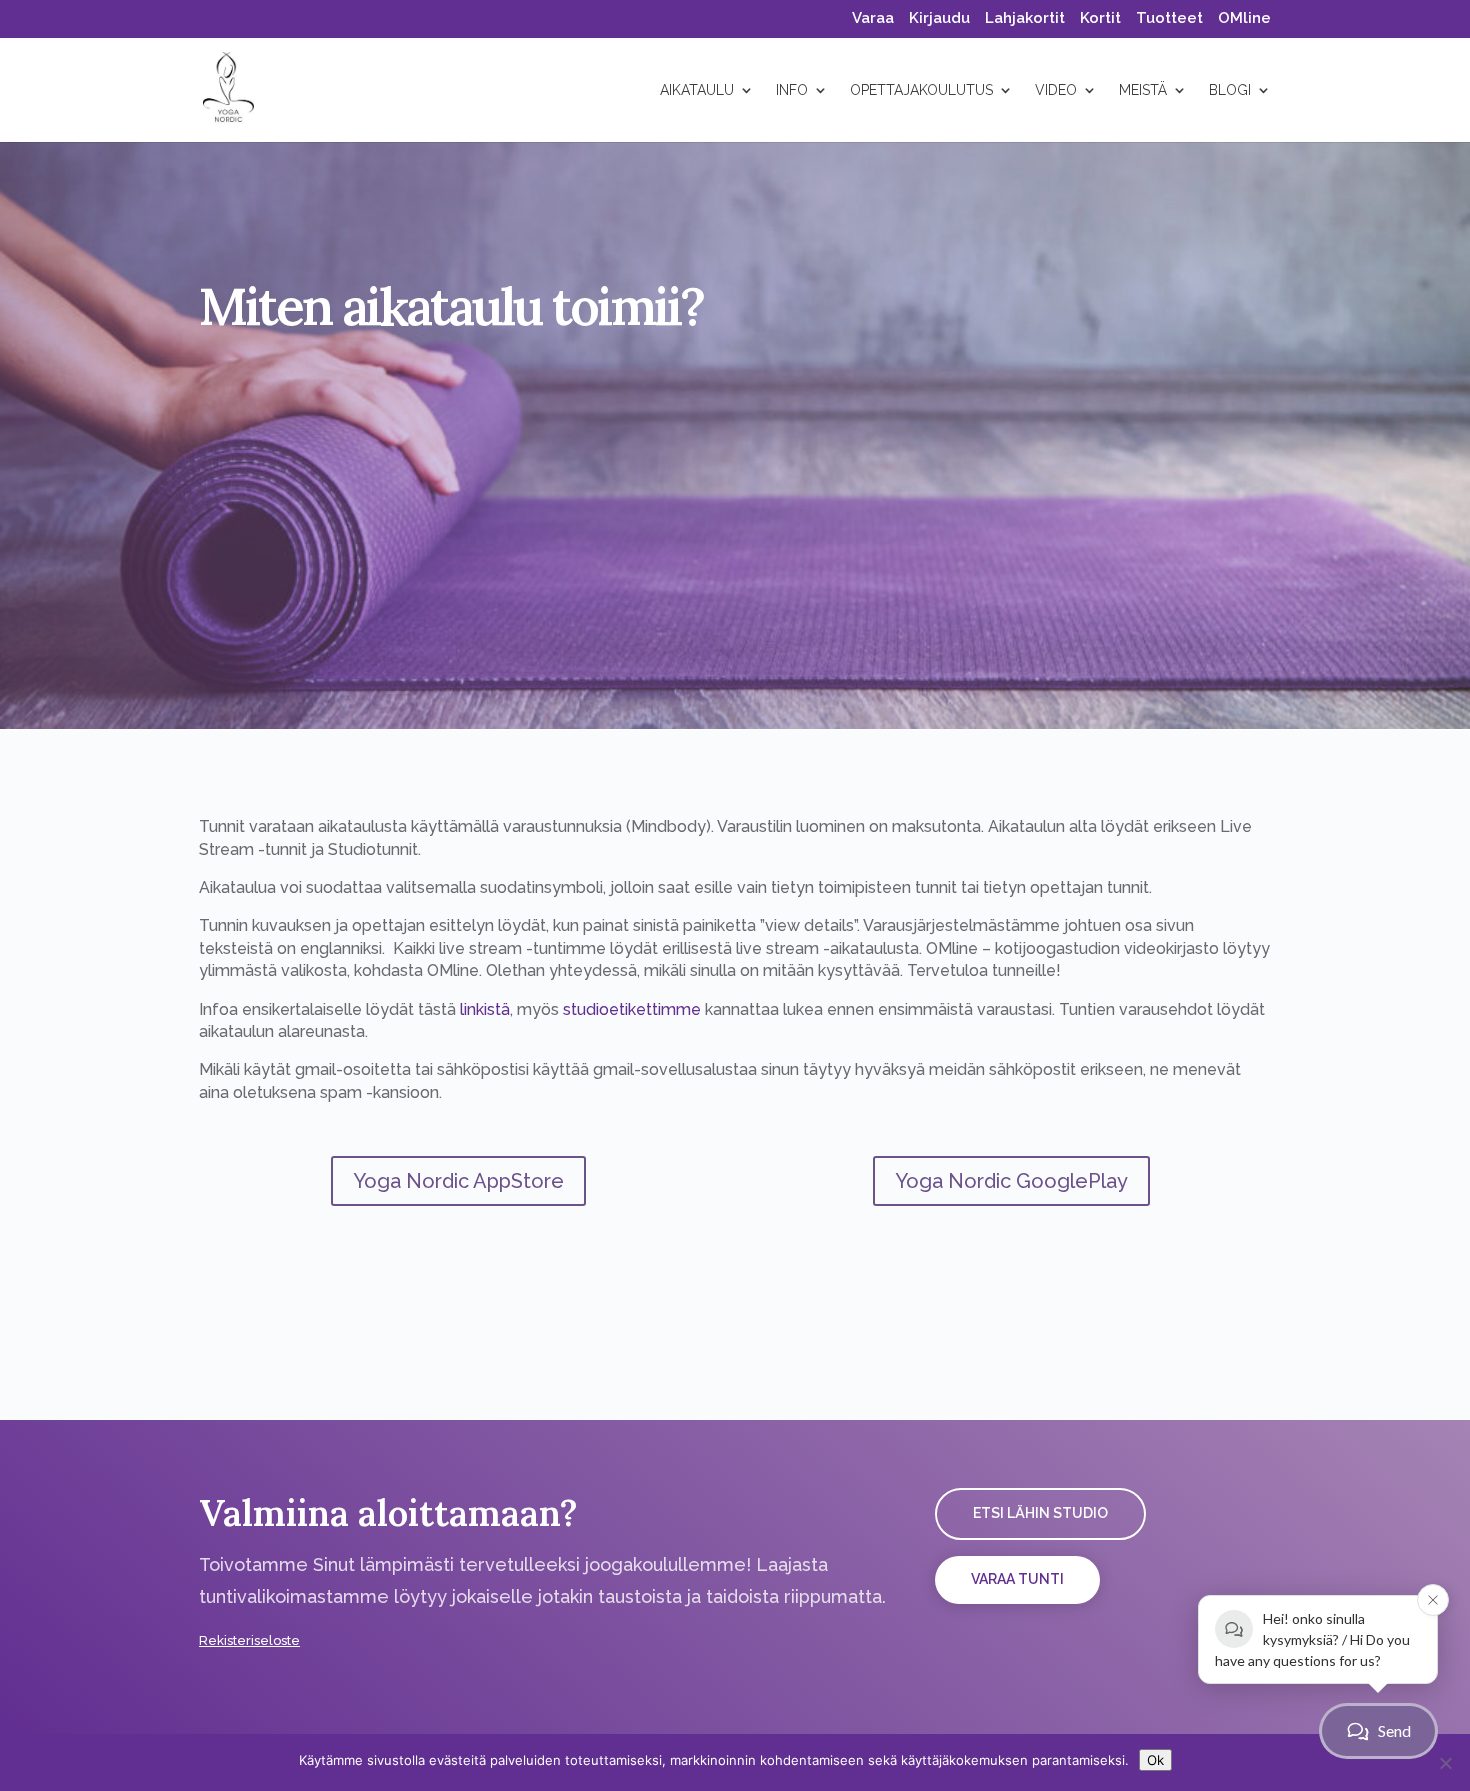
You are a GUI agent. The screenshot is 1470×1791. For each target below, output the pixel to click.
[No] (1445, 1763)
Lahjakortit (1025, 19)
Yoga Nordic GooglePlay (1011, 1181)
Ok (1155, 1760)
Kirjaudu (939, 19)
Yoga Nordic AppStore (458, 1181)
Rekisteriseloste (249, 1640)
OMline (1244, 19)
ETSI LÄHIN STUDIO (1040, 1513)
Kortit (1100, 19)
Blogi (1230, 90)
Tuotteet (1169, 19)
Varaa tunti (1017, 1579)
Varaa (873, 19)
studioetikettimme (632, 1009)
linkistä (485, 1009)
